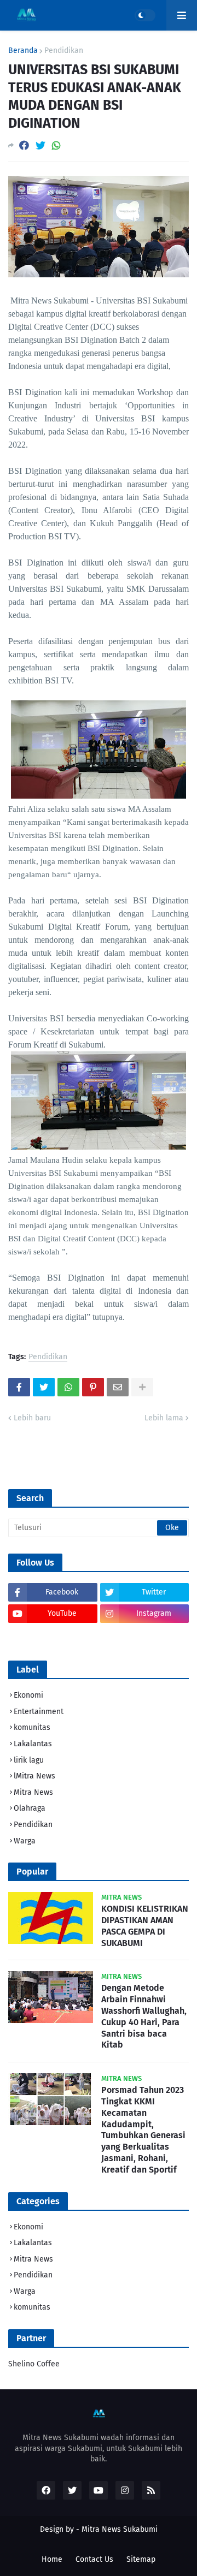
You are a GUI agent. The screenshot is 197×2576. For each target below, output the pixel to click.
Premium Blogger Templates (98, 2540)
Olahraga (30, 1808)
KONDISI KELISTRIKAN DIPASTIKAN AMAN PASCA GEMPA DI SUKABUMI (145, 1926)
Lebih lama (164, 1418)
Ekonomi (28, 1695)
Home (52, 2559)
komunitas (32, 1727)
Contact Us (94, 2559)
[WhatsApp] (56, 145)
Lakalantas (33, 1744)
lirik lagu (29, 1760)
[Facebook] (24, 145)
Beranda (23, 51)
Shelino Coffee (34, 2364)
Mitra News (33, 1792)
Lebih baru (32, 1418)
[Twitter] (40, 145)
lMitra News (34, 1776)
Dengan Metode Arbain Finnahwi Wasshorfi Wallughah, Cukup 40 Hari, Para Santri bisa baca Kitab (144, 2016)
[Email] (118, 1387)
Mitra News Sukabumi (120, 2529)
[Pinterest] (93, 1387)
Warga (25, 1841)
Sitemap (141, 2559)
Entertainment (39, 1712)
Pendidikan (64, 51)
